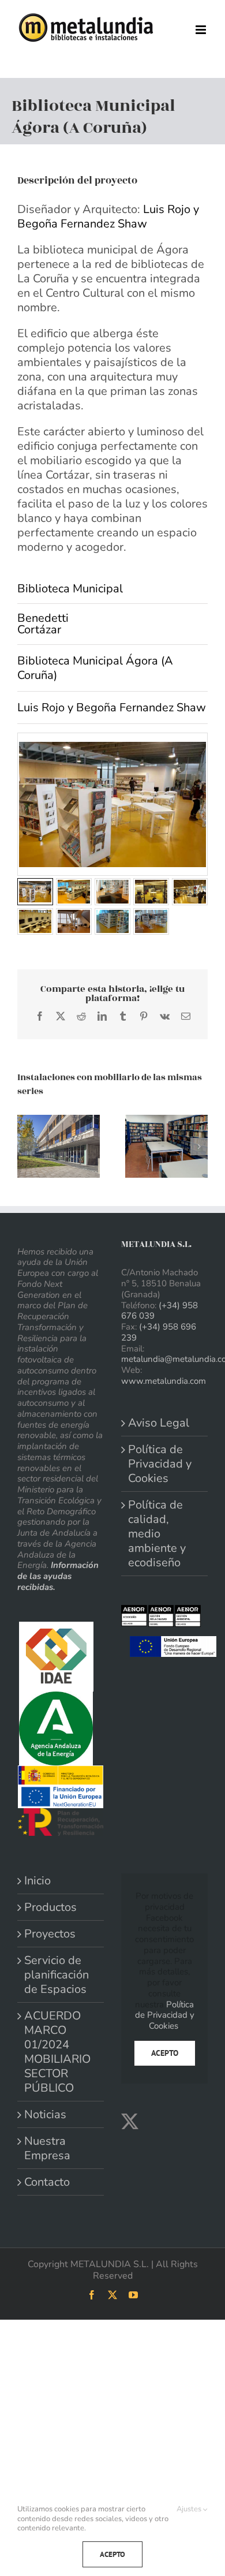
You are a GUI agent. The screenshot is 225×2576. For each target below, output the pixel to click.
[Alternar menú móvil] (202, 30)
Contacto (47, 2182)
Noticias (45, 2114)
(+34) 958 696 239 (159, 1332)
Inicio (37, 1881)
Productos (50, 1907)
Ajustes (190, 2509)
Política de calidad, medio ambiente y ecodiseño (157, 1534)
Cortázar (39, 630)
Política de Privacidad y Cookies (160, 1464)
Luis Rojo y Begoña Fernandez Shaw (108, 216)
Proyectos (50, 1934)
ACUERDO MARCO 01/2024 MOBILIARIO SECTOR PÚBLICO (57, 2052)
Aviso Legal (159, 1423)
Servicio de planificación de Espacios (57, 1975)
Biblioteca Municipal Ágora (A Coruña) (95, 668)
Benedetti (43, 618)
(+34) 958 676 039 (160, 1311)
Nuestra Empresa (47, 2148)
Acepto (165, 2053)
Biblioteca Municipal (70, 589)
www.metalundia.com (164, 1381)
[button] (26, 1147)
